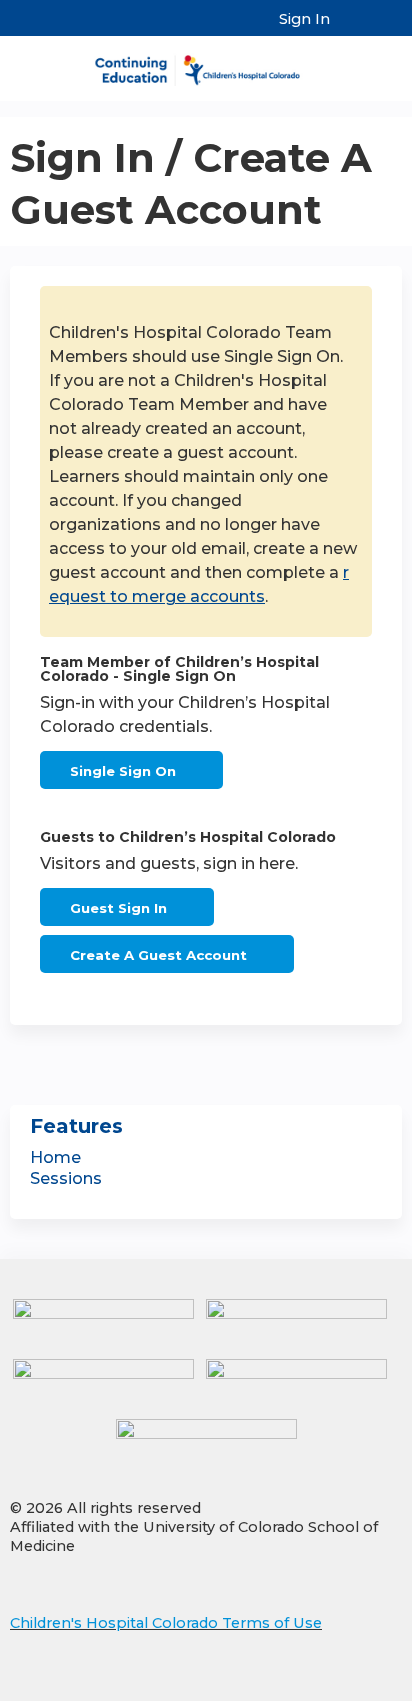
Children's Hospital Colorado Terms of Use (166, 1623)
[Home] (206, 63)
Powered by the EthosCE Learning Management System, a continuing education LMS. (331, 1686)
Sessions (66, 1178)
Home (55, 1157)
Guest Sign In (118, 908)
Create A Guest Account (158, 955)
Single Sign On (123, 771)
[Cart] (353, 29)
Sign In (304, 19)
